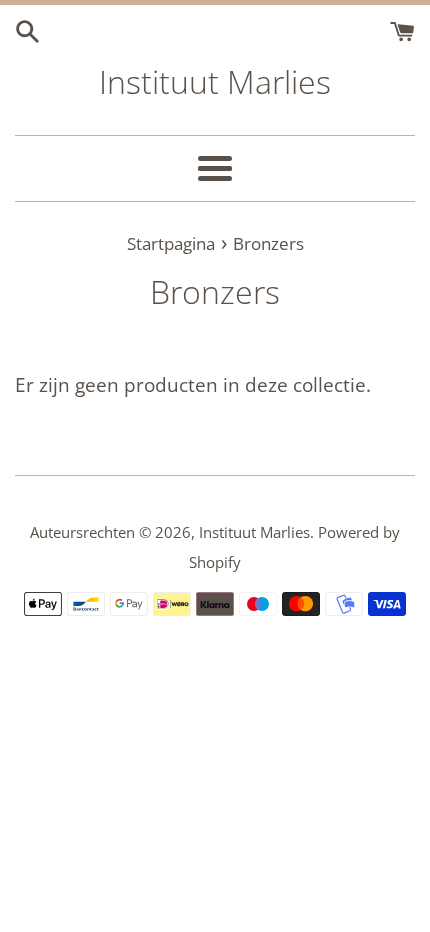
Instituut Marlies (215, 81)
